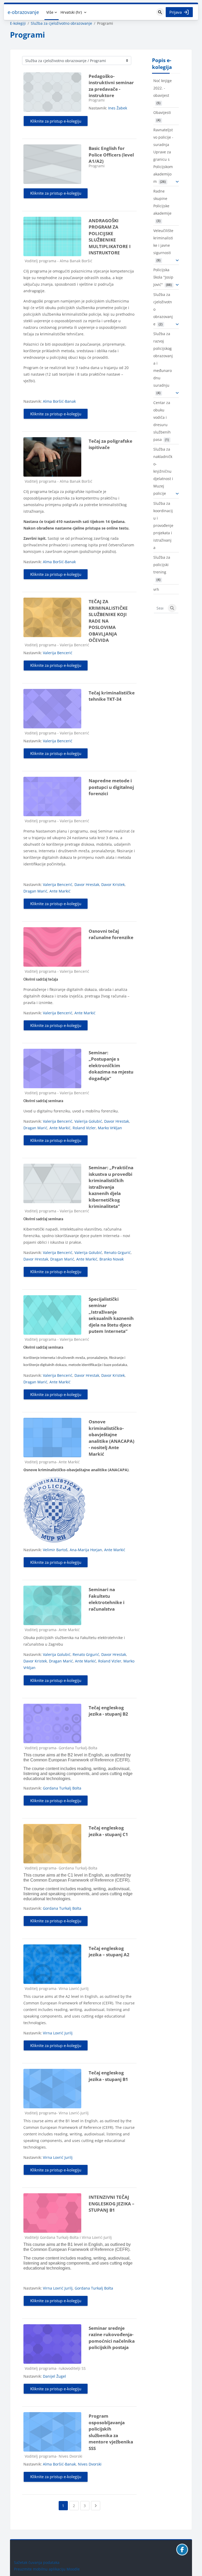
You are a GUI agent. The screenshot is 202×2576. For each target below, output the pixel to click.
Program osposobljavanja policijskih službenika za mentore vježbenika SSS (111, 2432)
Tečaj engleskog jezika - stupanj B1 (108, 2076)
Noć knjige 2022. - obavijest (163, 88)
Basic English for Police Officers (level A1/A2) (111, 155)
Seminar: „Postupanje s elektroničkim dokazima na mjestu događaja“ (111, 1065)
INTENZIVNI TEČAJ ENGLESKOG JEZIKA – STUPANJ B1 (112, 2204)
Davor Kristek (113, 884)
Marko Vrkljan (110, 1128)
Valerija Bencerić (58, 653)
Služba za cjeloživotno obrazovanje (61, 23)
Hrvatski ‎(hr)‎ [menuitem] (71, 12)
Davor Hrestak (87, 884)
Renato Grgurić (117, 1252)
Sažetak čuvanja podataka (37, 2562)
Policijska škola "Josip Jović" (163, 277)
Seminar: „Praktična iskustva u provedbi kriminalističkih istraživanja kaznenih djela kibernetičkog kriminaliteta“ (111, 1187)
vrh (156, 589)
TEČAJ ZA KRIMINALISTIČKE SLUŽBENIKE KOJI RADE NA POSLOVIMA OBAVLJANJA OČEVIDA (108, 621)
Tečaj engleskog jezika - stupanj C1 (108, 1831)
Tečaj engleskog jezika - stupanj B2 (108, 1711)
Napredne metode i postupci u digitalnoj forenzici (111, 787)
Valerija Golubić (88, 1121)
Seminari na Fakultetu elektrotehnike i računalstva (107, 1599)
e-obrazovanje (23, 12)
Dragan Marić (35, 891)
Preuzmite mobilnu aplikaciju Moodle (47, 2569)
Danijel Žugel (54, 2376)
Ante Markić (60, 891)
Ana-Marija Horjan (86, 1550)
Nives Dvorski (90, 2464)
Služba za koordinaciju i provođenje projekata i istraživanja (163, 525)
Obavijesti (162, 112)
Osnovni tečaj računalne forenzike (111, 934)
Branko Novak (112, 1259)
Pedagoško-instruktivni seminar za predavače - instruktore (111, 86)
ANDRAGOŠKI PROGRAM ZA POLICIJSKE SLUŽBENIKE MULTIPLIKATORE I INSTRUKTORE (110, 237)
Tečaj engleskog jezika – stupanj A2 (109, 1952)
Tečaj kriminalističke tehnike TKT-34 (112, 696)
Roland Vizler (84, 1128)
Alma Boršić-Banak (59, 401)
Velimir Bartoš (55, 1550)
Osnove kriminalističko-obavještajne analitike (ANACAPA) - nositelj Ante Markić (112, 1438)
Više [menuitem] (50, 12)
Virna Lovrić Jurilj (58, 2033)
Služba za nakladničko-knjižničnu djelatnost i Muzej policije (163, 471)
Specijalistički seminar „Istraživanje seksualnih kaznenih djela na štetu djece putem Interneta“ (111, 1315)
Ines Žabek (118, 108)
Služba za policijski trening (162, 565)
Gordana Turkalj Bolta (62, 1788)
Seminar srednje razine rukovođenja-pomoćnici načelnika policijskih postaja (112, 2338)
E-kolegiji (18, 23)
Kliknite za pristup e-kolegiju (56, 121)
